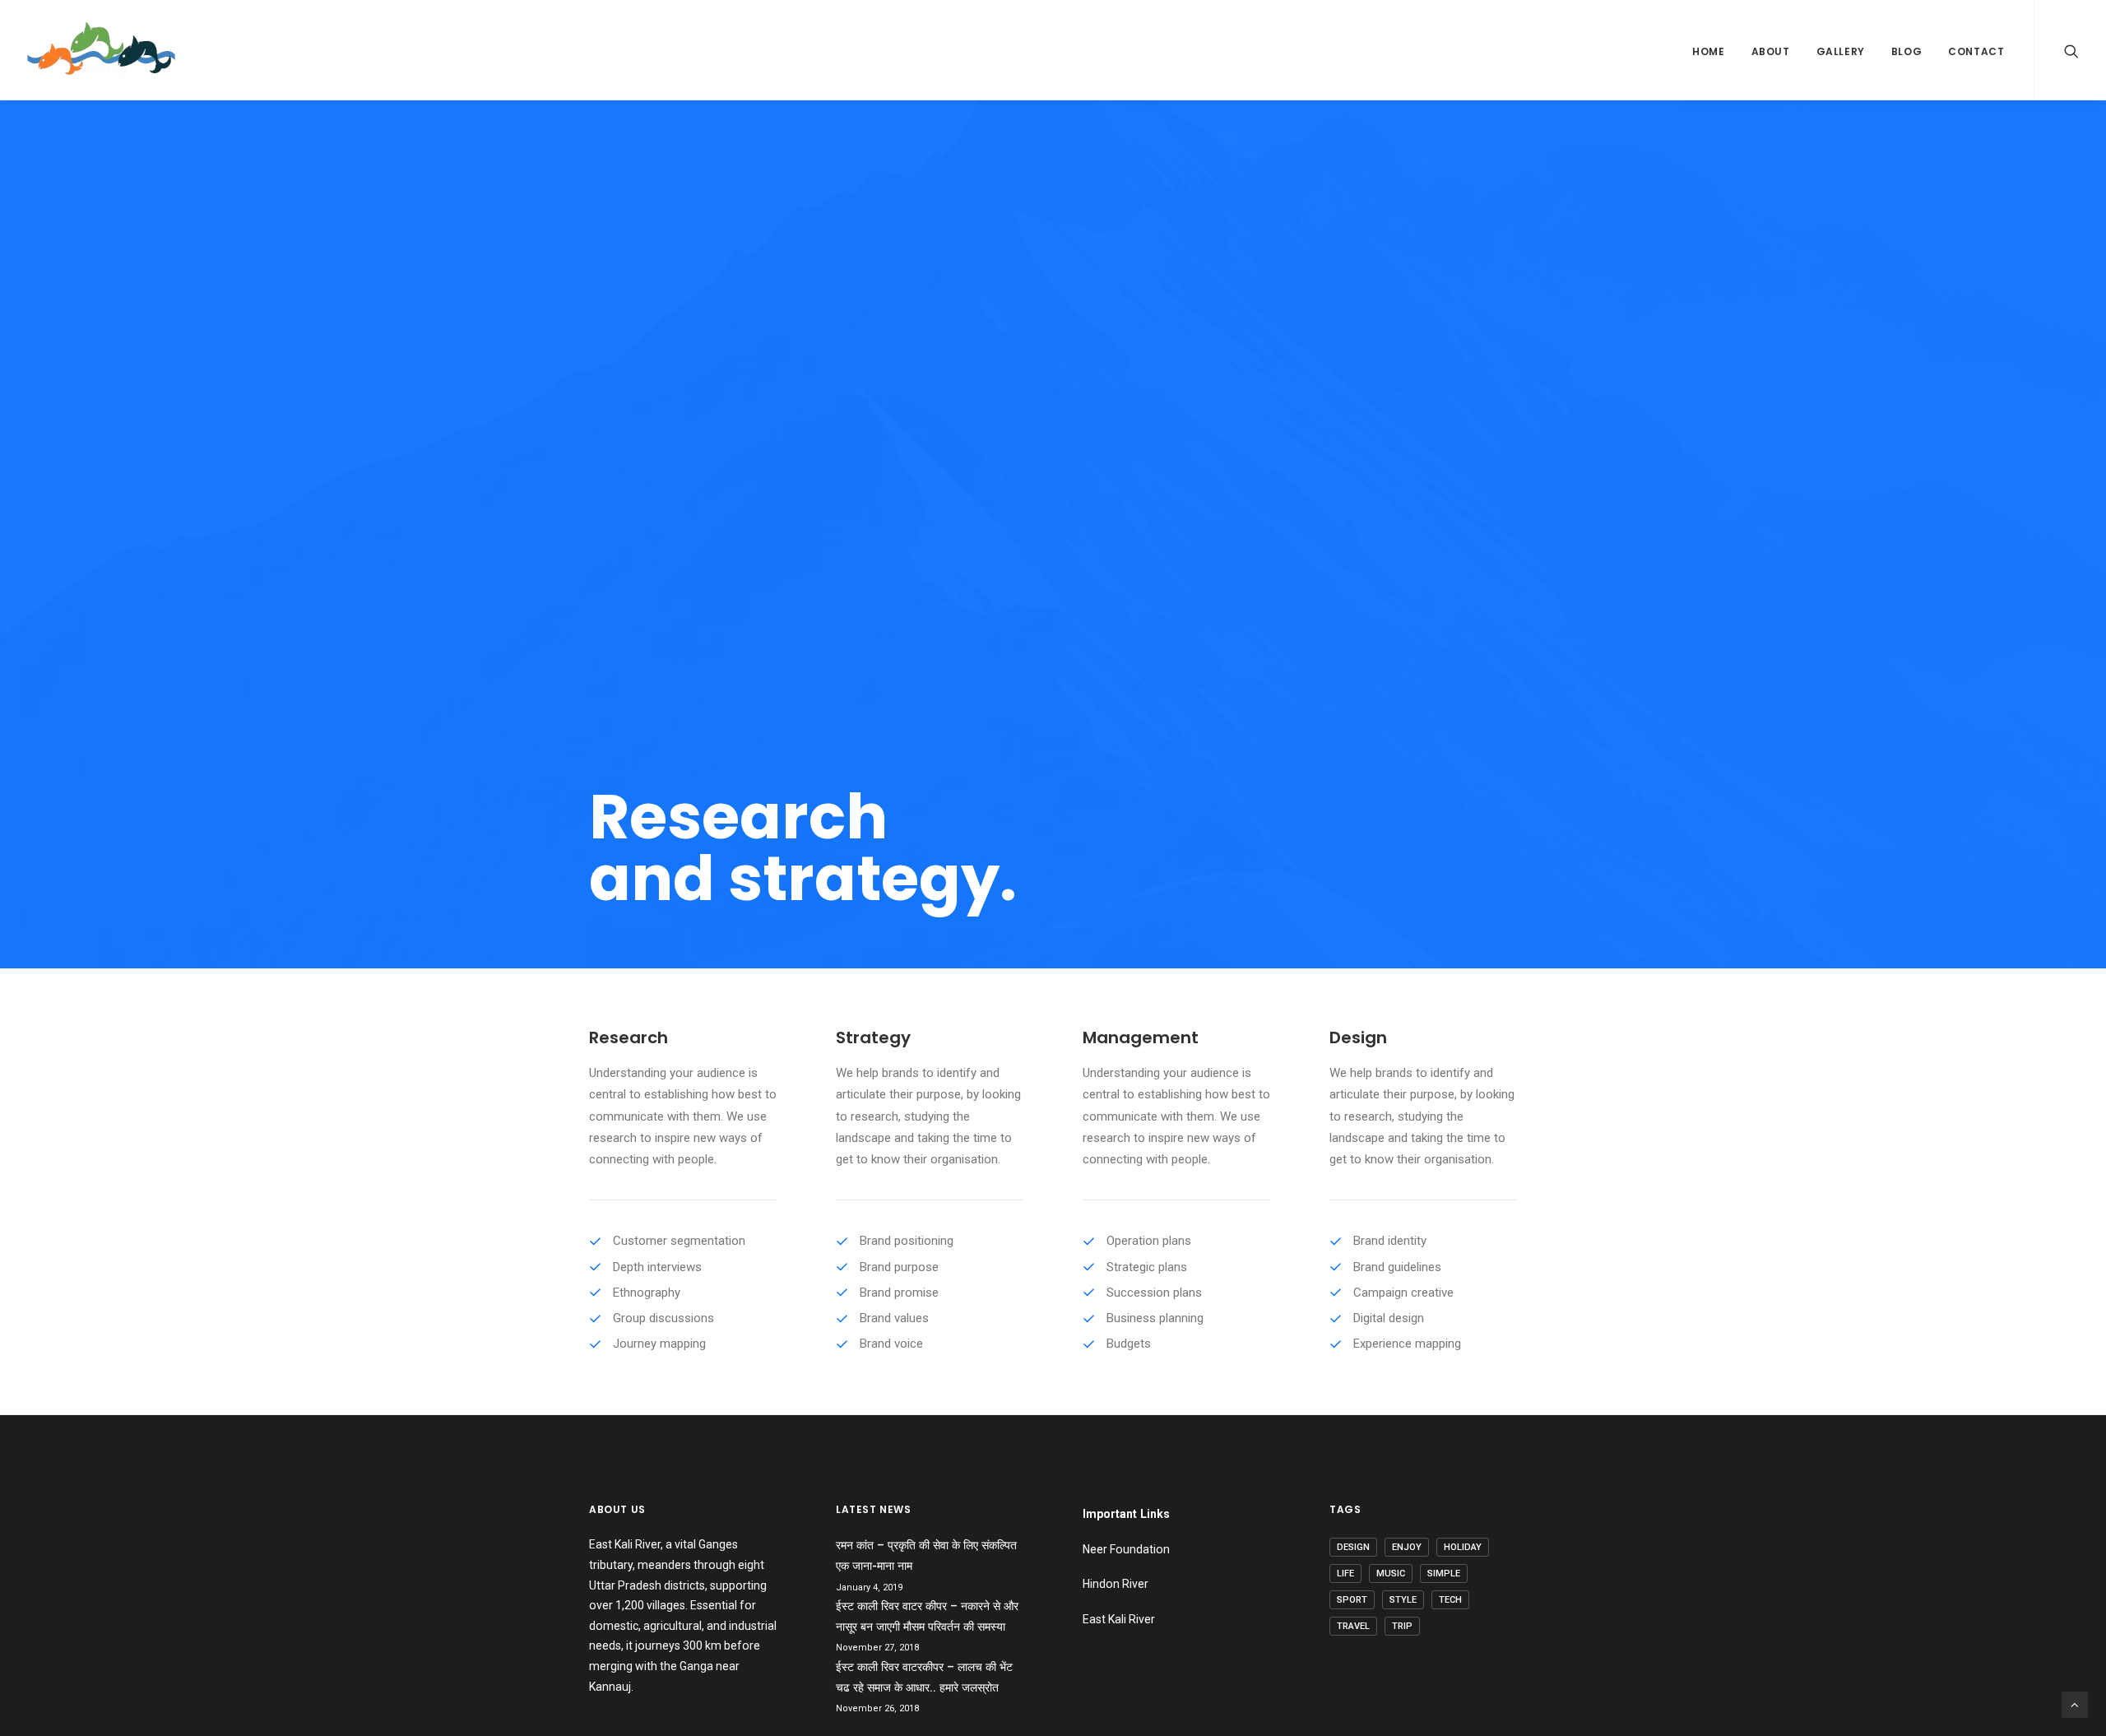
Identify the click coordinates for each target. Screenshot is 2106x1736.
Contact (1976, 51)
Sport (1352, 1600)
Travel (1353, 1626)
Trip (1402, 1626)
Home (1708, 51)
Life (1345, 1574)
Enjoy (1407, 1547)
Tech (1450, 1600)
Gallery (1841, 51)
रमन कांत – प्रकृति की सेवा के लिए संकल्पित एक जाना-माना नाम (926, 1555)
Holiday (1463, 1547)
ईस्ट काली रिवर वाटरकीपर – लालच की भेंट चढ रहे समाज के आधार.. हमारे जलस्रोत (924, 1677)
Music (1391, 1574)
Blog (1907, 51)
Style (1403, 1600)
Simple (1444, 1574)
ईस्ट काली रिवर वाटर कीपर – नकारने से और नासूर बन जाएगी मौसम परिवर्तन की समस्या (927, 1616)
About (1771, 51)
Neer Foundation (1126, 1549)
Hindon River (1116, 1584)
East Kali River (1119, 1619)
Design (1353, 1547)
